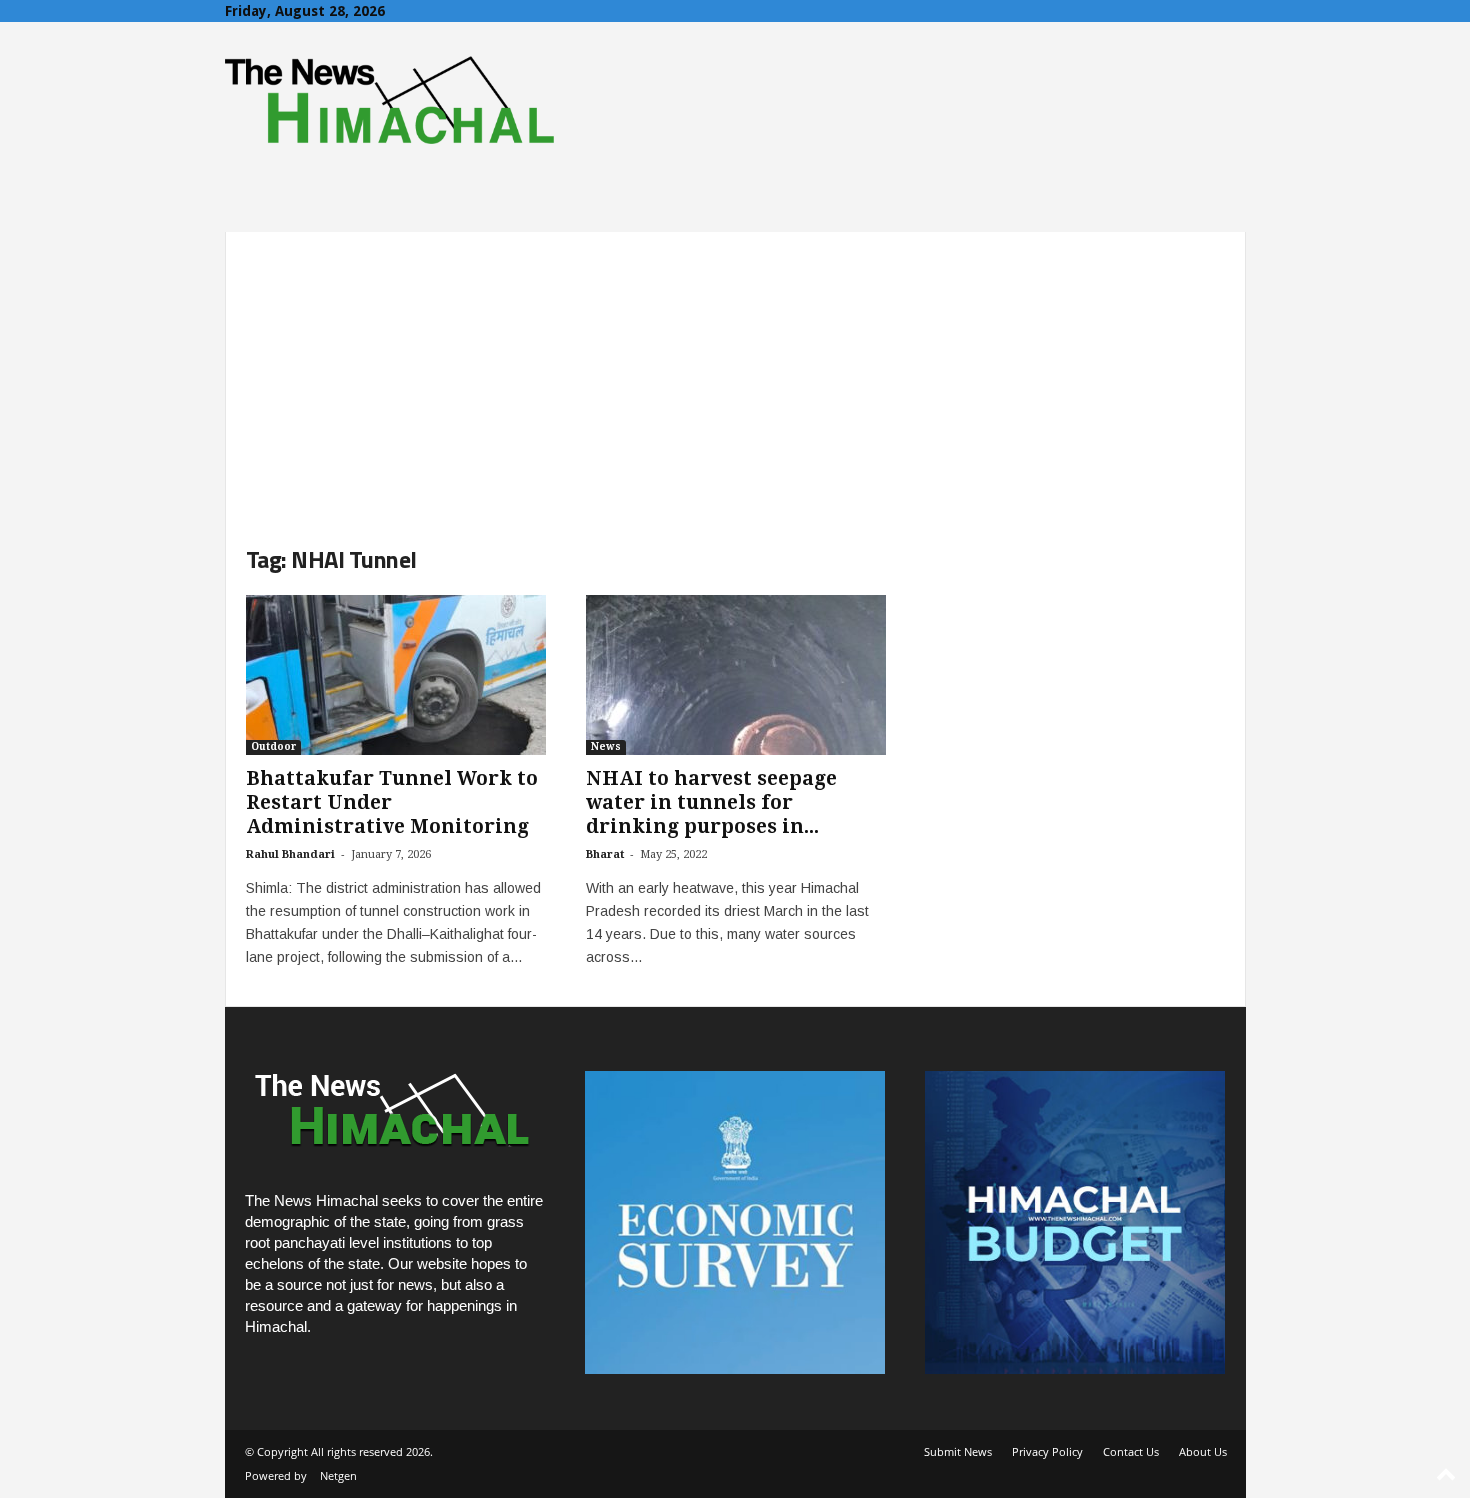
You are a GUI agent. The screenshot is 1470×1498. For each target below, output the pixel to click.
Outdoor (273, 746)
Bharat (605, 854)
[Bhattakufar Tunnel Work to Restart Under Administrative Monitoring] (396, 675)
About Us (1203, 1451)
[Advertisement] (735, 372)
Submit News (958, 1451)
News (606, 746)
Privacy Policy (1047, 1451)
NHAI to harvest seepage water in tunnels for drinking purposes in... (711, 802)
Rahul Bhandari (290, 854)
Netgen (338, 1475)
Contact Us (1131, 1451)
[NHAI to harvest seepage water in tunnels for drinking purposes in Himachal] (736, 675)
